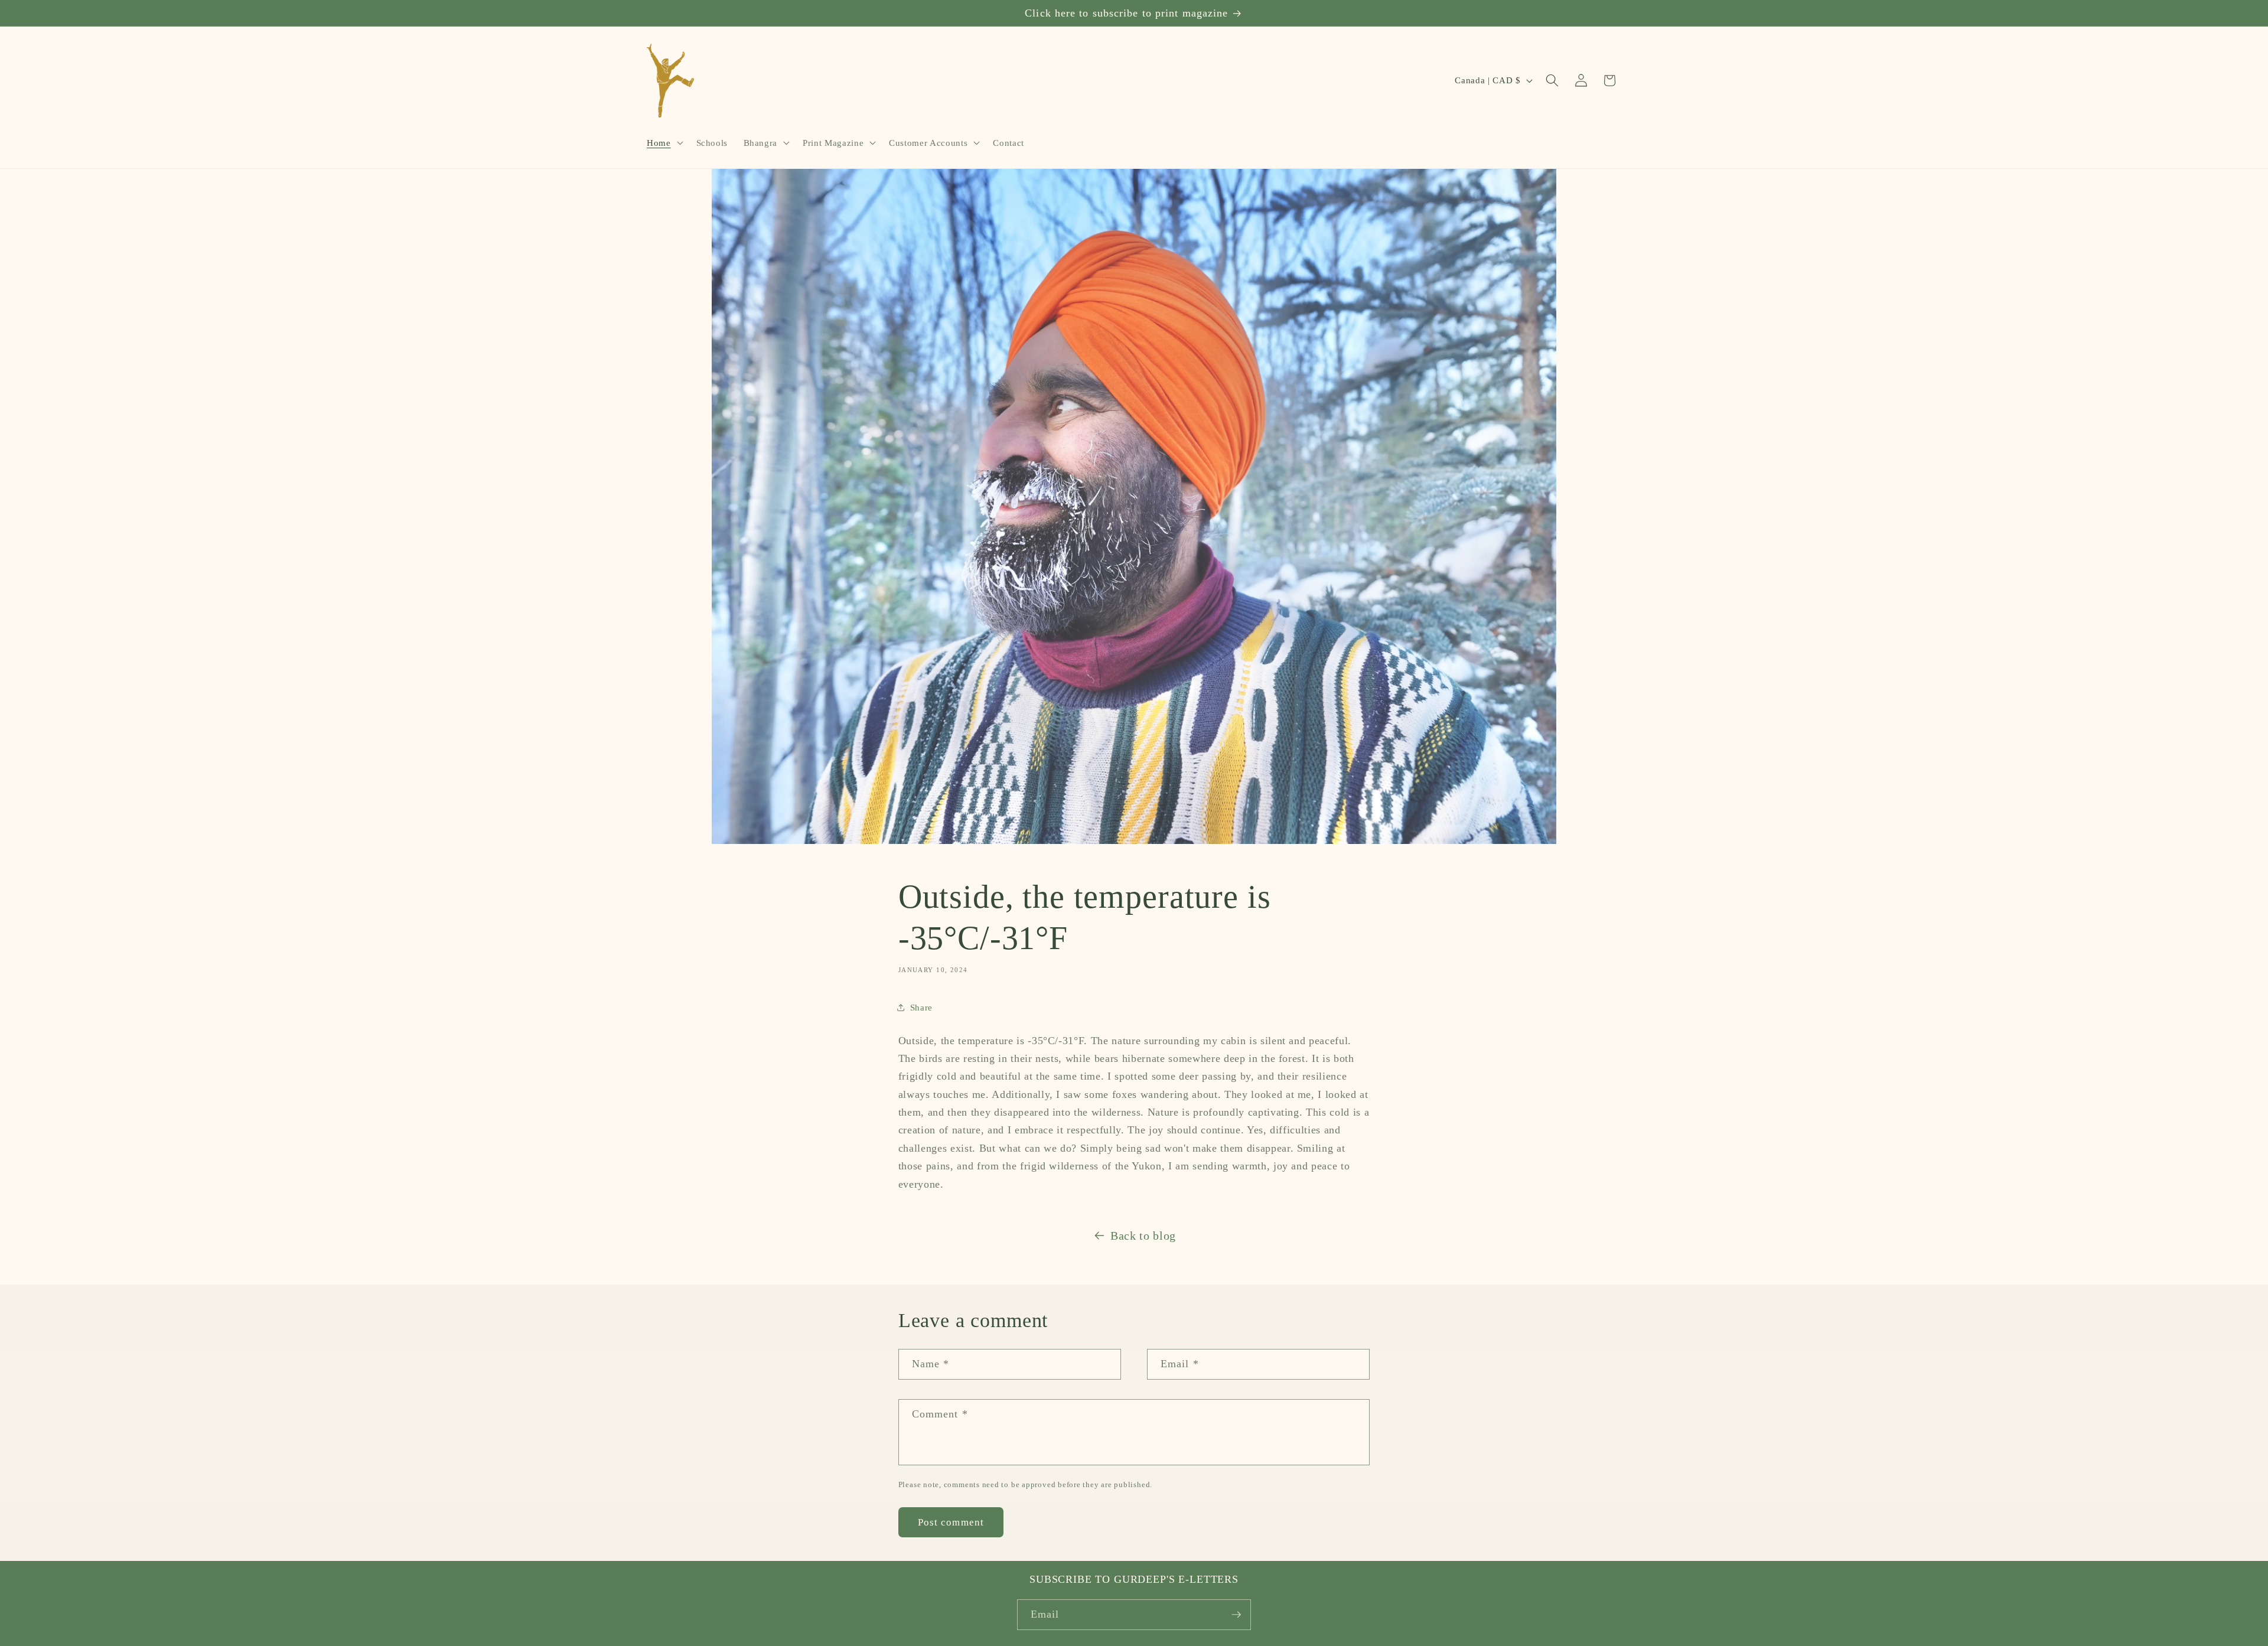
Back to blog (1143, 1236)
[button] (664, 143)
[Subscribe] (1236, 1615)
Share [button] (921, 1007)
